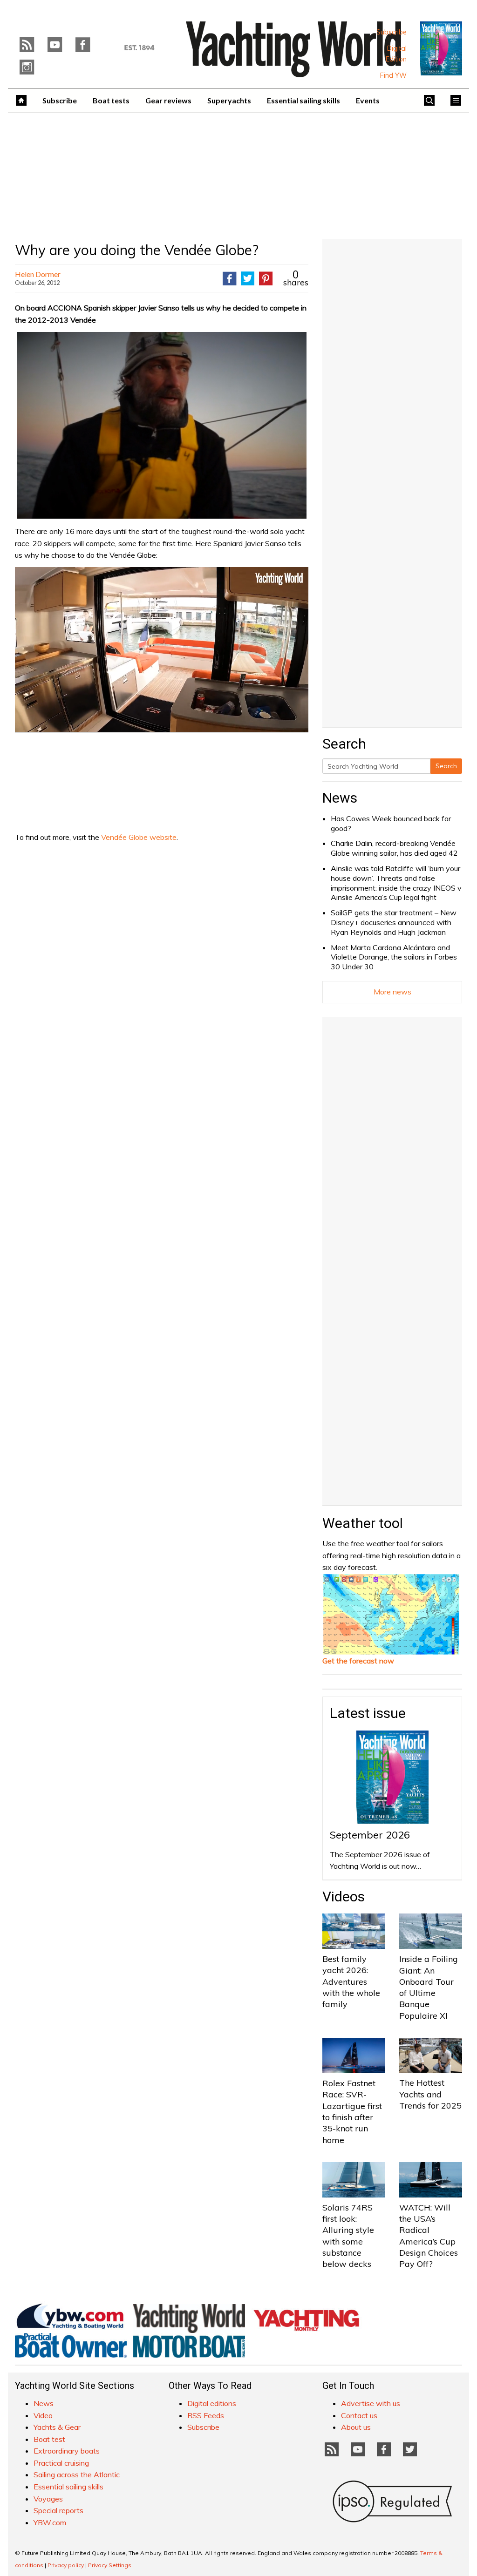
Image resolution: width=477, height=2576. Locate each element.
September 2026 (370, 1835)
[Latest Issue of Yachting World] (441, 48)
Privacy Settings (110, 2565)
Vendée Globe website (139, 837)
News (340, 798)
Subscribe (392, 32)
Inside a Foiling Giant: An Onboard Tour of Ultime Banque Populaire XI (429, 1987)
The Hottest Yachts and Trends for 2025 (430, 2094)
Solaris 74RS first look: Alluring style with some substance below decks (348, 2236)
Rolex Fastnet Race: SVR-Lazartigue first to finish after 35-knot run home (352, 2111)
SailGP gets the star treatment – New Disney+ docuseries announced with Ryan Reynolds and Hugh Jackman (394, 922)
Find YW (393, 75)
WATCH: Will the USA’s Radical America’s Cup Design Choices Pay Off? (429, 2236)
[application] (162, 649)
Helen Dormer (38, 274)
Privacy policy (66, 2565)
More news (392, 992)
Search (446, 766)
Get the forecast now (358, 1661)
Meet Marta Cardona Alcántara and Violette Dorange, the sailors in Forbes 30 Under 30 (394, 957)
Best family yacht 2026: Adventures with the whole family (351, 1981)
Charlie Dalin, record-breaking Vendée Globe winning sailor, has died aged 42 (394, 848)
